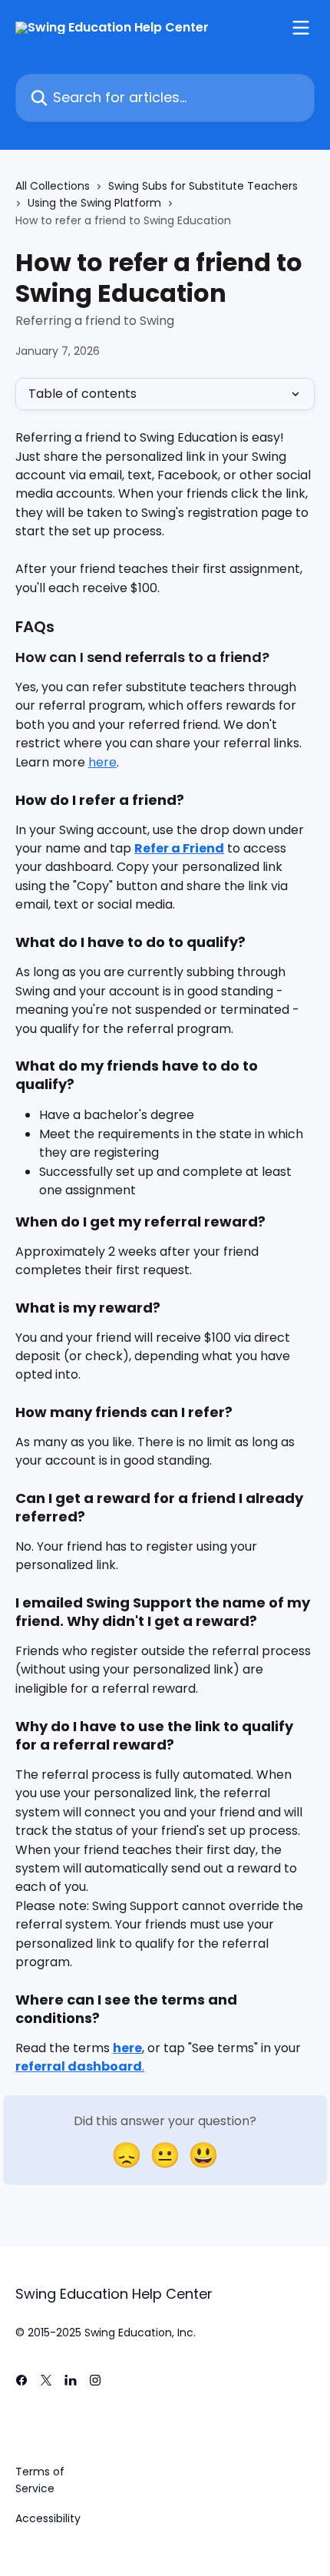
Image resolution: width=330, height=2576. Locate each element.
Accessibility (48, 2518)
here (102, 762)
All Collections (53, 186)
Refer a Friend (179, 848)
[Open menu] (301, 28)
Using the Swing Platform (94, 203)
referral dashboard (79, 2066)
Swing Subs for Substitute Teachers (203, 186)
